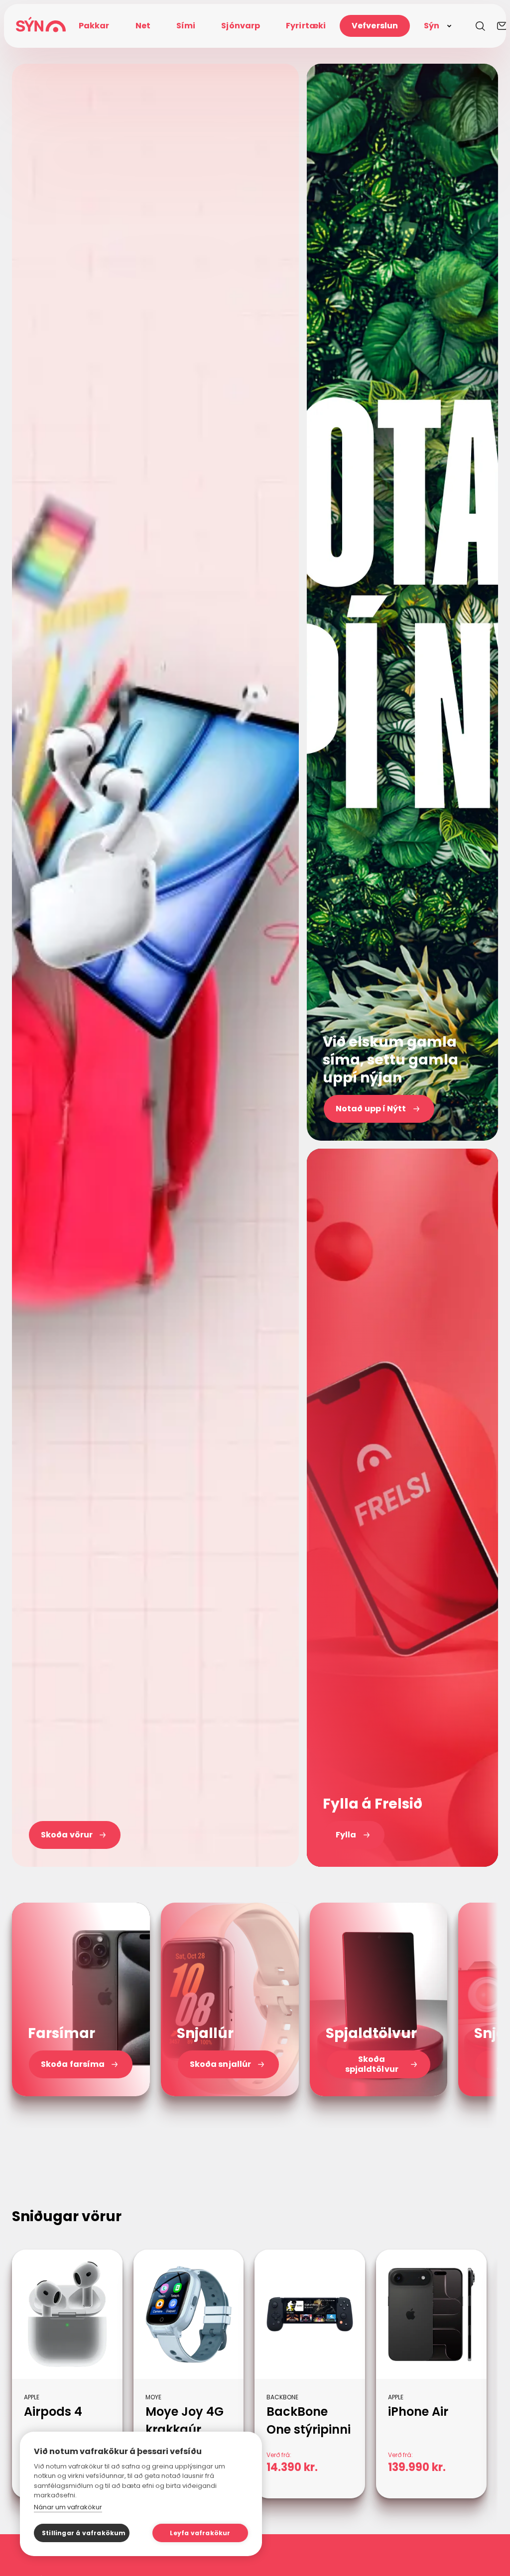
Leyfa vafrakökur (200, 2533)
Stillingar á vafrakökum (84, 2533)
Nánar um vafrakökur (68, 2507)
